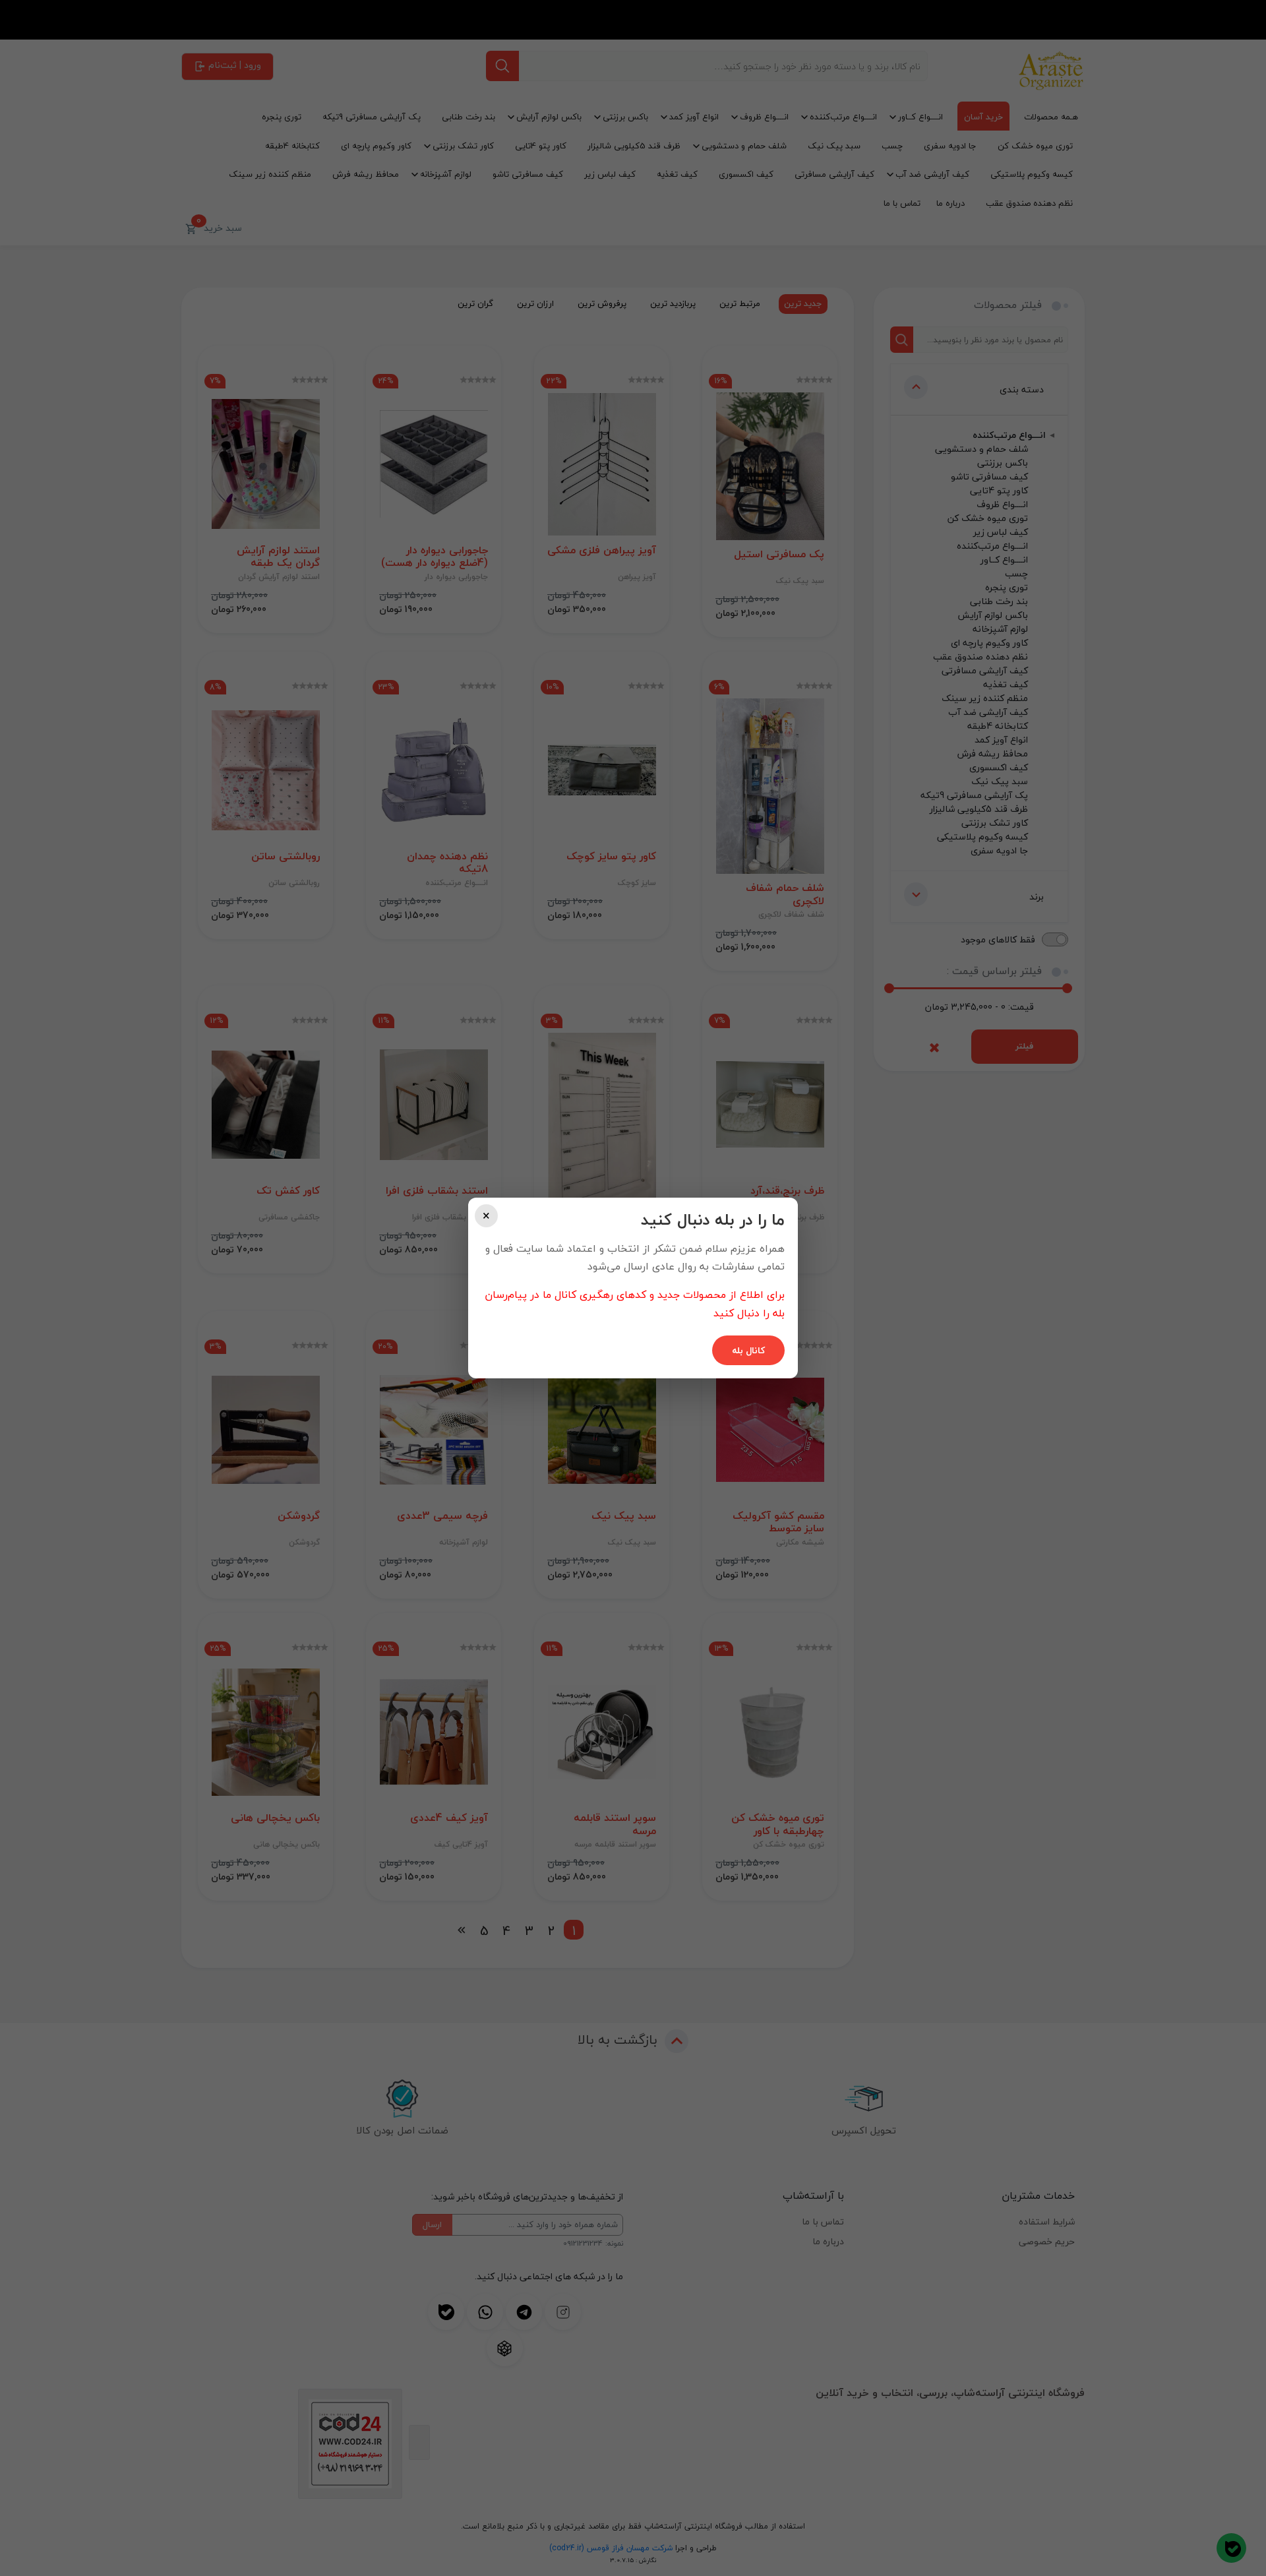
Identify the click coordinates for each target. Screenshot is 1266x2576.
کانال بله (748, 1350)
